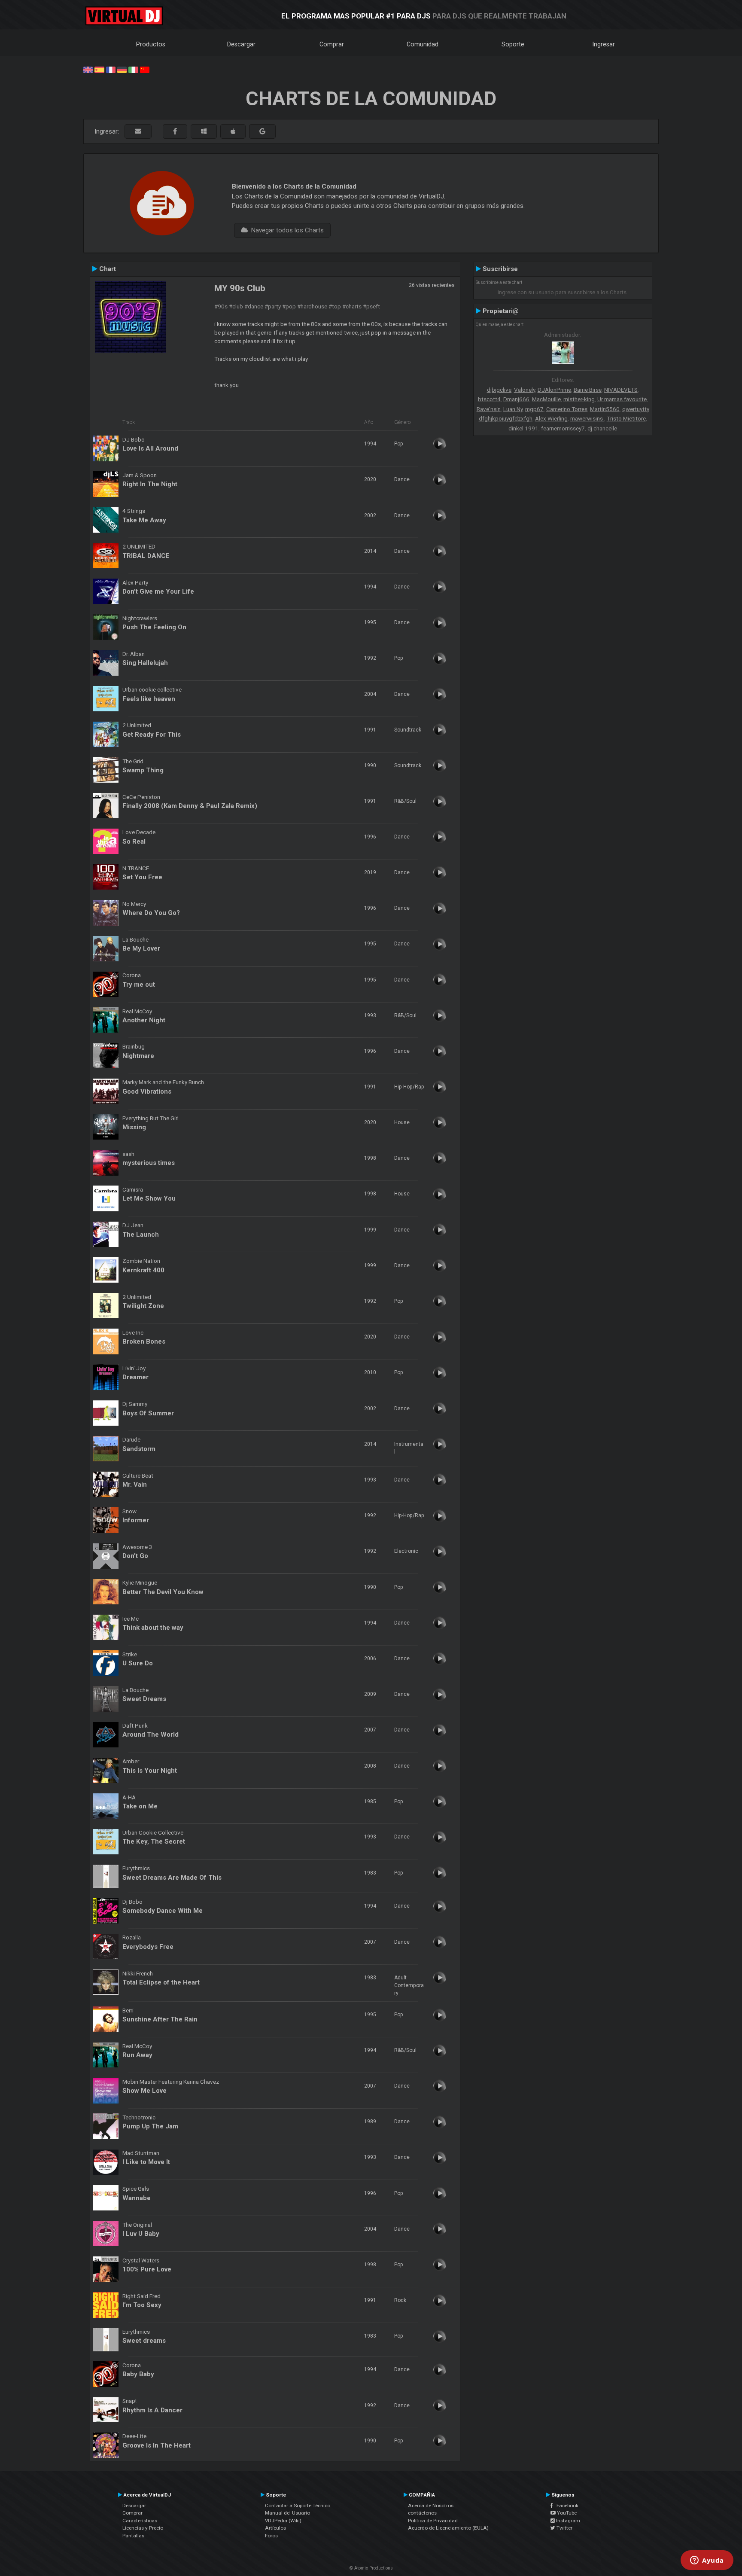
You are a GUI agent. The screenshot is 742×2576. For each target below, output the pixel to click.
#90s (221, 306)
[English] (88, 69)
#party (273, 306)
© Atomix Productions (371, 2568)
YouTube (566, 2513)
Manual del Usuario (287, 2513)
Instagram (567, 2521)
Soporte (513, 44)
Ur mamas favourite (622, 399)
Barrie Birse (588, 390)
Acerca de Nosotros (431, 2506)
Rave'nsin (489, 409)
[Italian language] (133, 69)
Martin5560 (605, 409)
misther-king (579, 399)
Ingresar (604, 44)
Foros (271, 2536)
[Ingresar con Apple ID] (233, 132)
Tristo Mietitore (626, 418)
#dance (254, 306)
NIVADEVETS (621, 390)
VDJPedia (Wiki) (283, 2521)
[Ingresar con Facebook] (175, 132)
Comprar (332, 44)
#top (335, 306)
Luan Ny (513, 409)
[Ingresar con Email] (138, 132)
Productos (151, 44)
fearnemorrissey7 (563, 428)
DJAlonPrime (554, 390)
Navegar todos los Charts (286, 230)
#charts (352, 306)
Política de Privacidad (433, 2521)
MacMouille (546, 399)
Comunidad (423, 44)
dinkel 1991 (523, 428)
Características (140, 2521)
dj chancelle (602, 428)
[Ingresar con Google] (262, 132)
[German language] (122, 69)
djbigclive (499, 390)
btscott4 (489, 399)
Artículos (275, 2528)
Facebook (566, 2506)
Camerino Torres (567, 409)
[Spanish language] (99, 69)
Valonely (525, 390)
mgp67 (534, 409)
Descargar (241, 44)
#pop (289, 306)
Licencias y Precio (143, 2528)
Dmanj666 (516, 399)
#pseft (371, 306)
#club (236, 306)
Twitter (564, 2528)
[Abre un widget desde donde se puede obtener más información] (707, 2561)
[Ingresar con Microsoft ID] (204, 132)
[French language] (111, 69)
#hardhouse (312, 306)
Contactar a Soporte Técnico (298, 2506)
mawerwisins (587, 418)
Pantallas (133, 2536)
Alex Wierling (551, 418)
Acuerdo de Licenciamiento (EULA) (448, 2528)
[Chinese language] (145, 69)
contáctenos (422, 2513)
